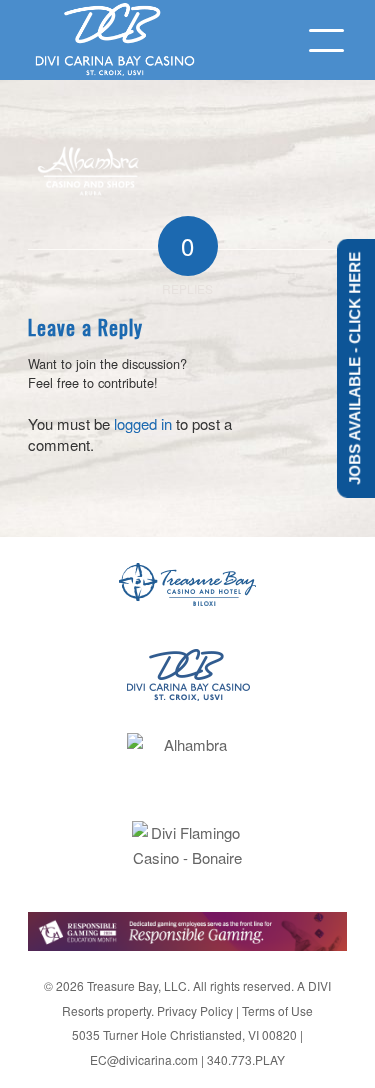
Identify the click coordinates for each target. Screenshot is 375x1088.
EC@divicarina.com (144, 1059)
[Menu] (316, 40)
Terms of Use (277, 1010)
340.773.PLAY (246, 1059)
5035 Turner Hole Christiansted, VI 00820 (184, 1034)
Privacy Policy (195, 1010)
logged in (143, 423)
